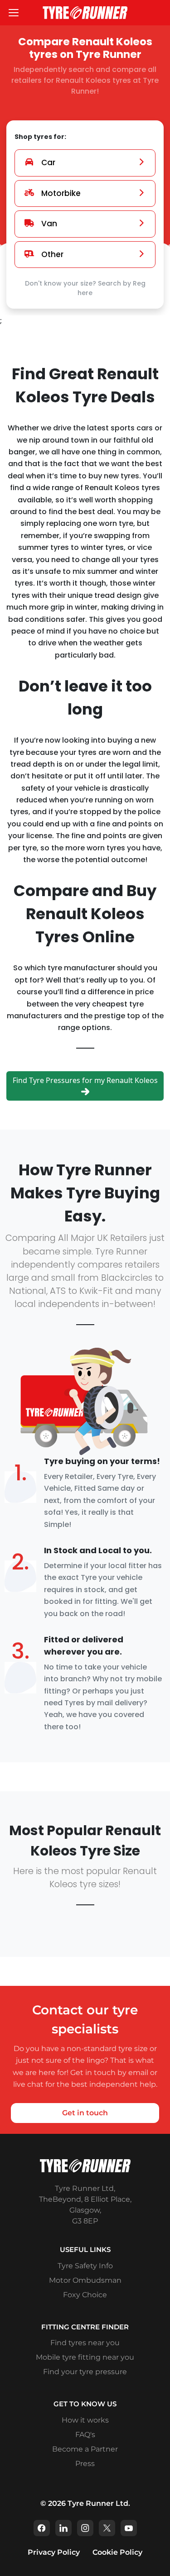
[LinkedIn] (63, 2528)
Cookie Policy (117, 2552)
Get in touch (85, 2113)
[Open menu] (14, 13)
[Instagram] (85, 2528)
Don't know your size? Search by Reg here (85, 288)
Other (52, 254)
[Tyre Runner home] (85, 12)
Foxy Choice (85, 2295)
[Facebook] (42, 2528)
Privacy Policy (54, 2552)
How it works (85, 2420)
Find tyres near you (85, 2343)
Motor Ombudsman (85, 2280)
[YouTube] (129, 2528)
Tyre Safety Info (85, 2266)
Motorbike (61, 193)
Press (85, 2464)
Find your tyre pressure (85, 2372)
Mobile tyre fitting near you (85, 2357)
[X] (107, 2528)
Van (49, 224)
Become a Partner (85, 2449)
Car (48, 162)
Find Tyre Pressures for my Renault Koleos (85, 1080)
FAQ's (85, 2435)
